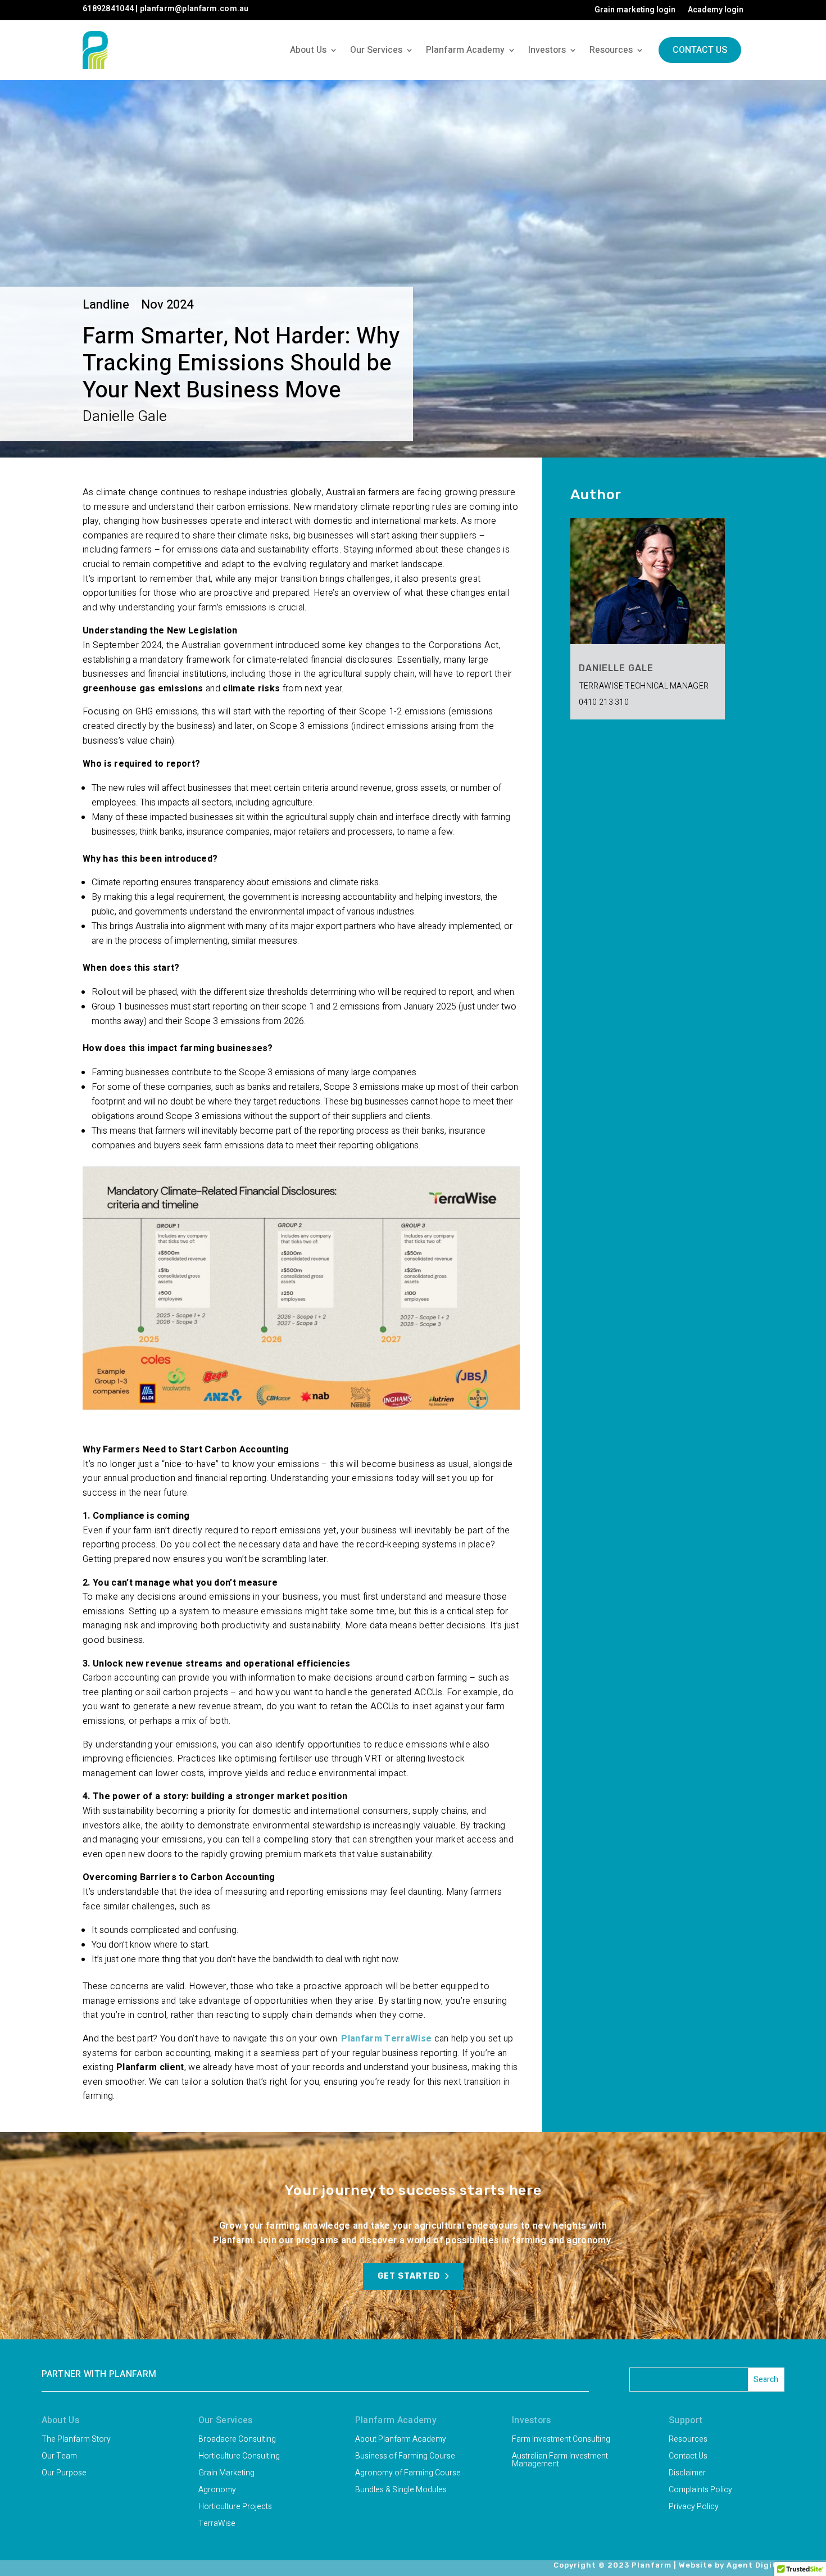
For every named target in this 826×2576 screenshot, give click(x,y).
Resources (611, 50)
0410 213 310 (604, 702)
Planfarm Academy (465, 50)
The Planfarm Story (76, 2440)
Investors (547, 50)
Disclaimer (687, 2474)
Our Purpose (64, 2474)
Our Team (59, 2457)
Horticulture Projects (235, 2508)
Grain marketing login (635, 11)
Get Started (409, 2276)
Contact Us (700, 50)
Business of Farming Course (405, 2457)
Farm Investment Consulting (561, 2440)
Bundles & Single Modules (401, 2491)
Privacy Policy (694, 2508)
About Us (308, 50)
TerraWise (217, 2525)
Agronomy (217, 2491)
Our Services (376, 50)
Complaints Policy (700, 2491)
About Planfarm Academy (401, 2440)
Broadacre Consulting (237, 2440)
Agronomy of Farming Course (408, 2474)
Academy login (716, 11)
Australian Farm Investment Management (560, 2461)
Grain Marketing (226, 2474)
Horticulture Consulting (239, 2457)
